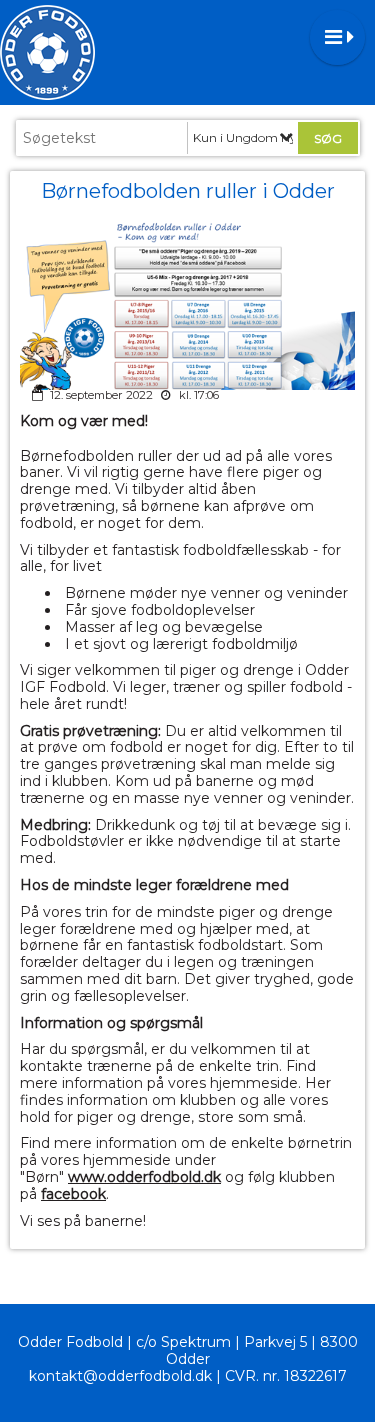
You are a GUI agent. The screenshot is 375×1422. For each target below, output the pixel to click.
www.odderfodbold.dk (144, 1177)
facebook (73, 1194)
